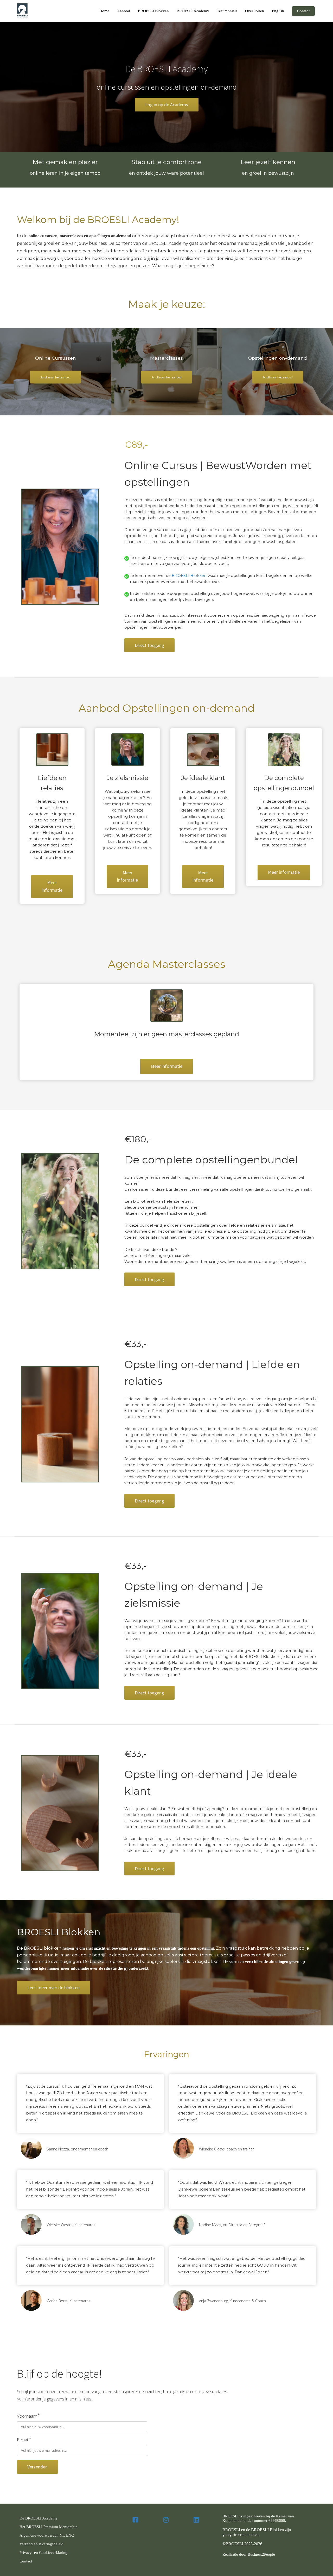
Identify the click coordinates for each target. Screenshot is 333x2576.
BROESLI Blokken (189, 576)
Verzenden (37, 2467)
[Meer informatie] (166, 1072)
